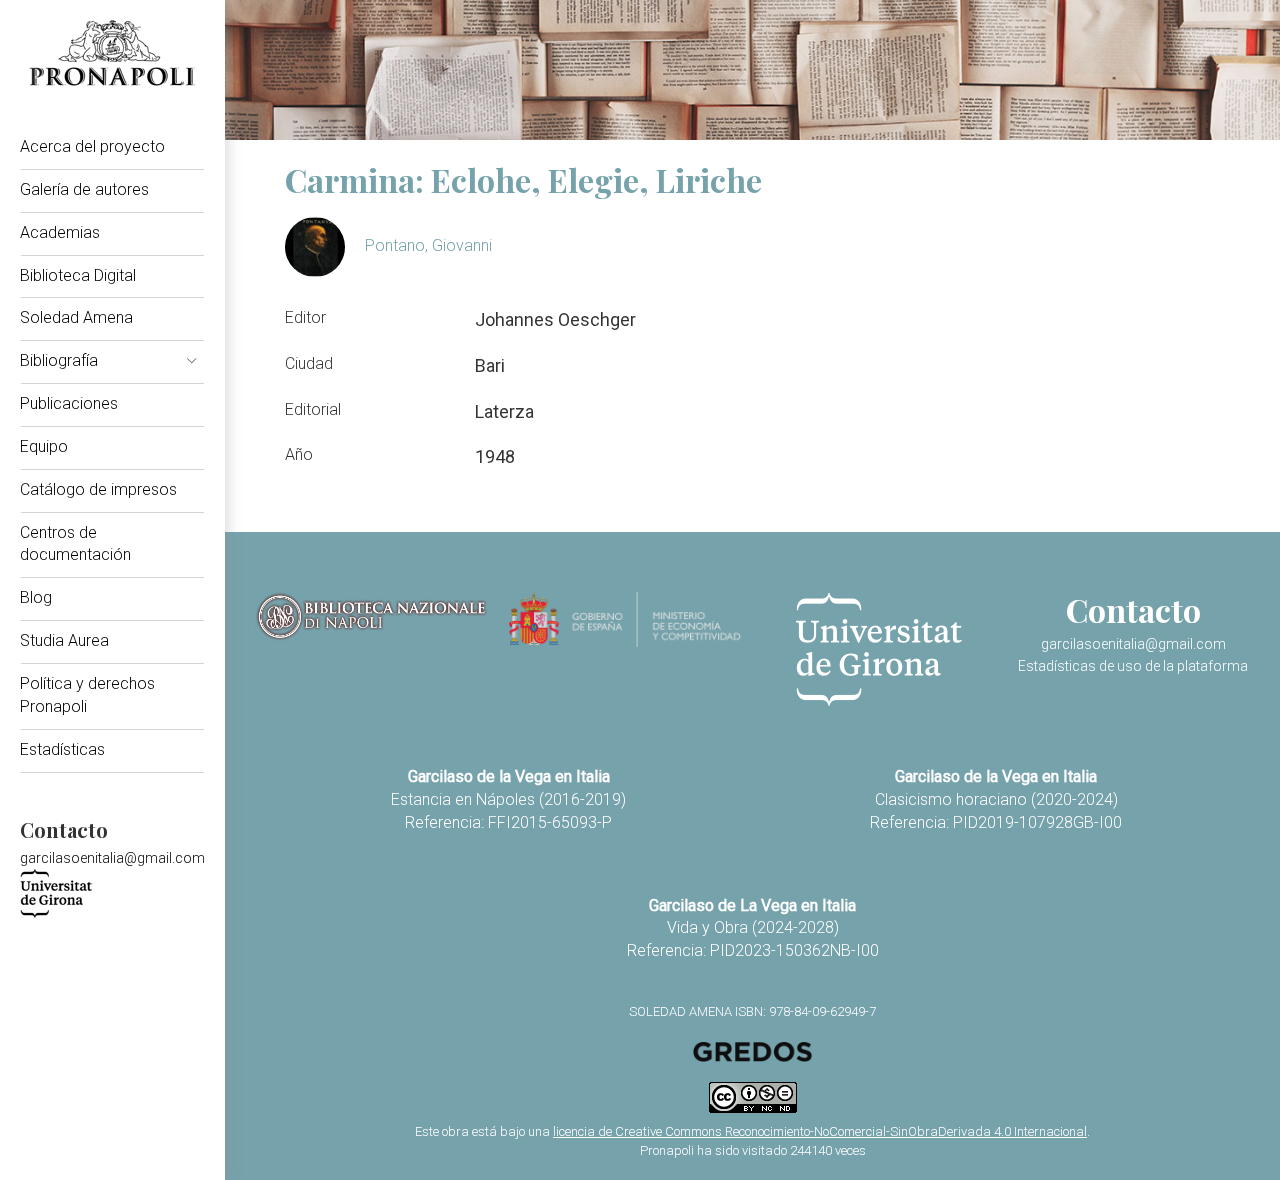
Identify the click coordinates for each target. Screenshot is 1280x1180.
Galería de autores (84, 189)
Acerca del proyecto (92, 146)
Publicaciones (69, 403)
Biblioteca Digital (78, 275)
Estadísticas (62, 749)
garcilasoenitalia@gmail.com (112, 858)
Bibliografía (59, 360)
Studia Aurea (64, 640)
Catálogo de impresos (98, 489)
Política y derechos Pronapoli (87, 695)
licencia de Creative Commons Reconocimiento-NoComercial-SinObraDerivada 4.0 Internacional (820, 1131)
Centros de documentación (75, 544)
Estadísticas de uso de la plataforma (1133, 666)
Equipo (44, 446)
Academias (60, 232)
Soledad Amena (76, 317)
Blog (36, 597)
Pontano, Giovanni (428, 245)
